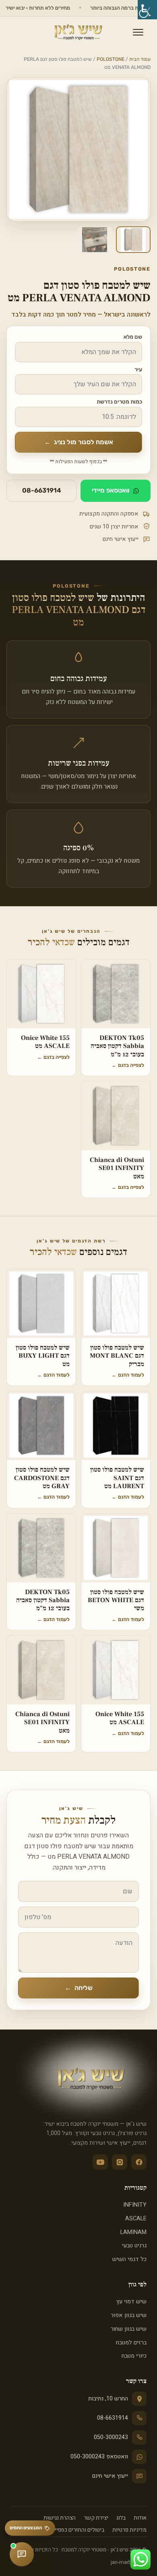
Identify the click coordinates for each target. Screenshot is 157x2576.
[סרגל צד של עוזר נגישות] (147, 10)
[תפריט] (138, 32)
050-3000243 (111, 2437)
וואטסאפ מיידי (111, 490)
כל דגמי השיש (129, 2259)
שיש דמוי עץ (131, 2302)
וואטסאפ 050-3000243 (99, 2457)
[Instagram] (120, 2162)
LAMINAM (133, 2232)
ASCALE (136, 2219)
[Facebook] (139, 2162)
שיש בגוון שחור (129, 2329)
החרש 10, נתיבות (108, 2399)
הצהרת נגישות (60, 2518)
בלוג (121, 2518)
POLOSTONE (111, 59)
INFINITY (135, 2205)
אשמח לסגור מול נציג (79, 442)
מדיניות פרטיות (129, 2530)
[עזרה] (22, 2554)
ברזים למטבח (131, 2343)
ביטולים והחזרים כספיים (78, 2530)
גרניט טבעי (134, 2246)
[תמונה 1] (133, 240)
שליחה (79, 1988)
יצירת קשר (96, 2518)
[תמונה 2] (95, 240)
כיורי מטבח (134, 2356)
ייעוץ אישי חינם (110, 2476)
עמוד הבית (140, 59)
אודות (140, 2518)
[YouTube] (100, 2162)
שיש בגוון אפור (129, 2315)
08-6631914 (42, 490)
